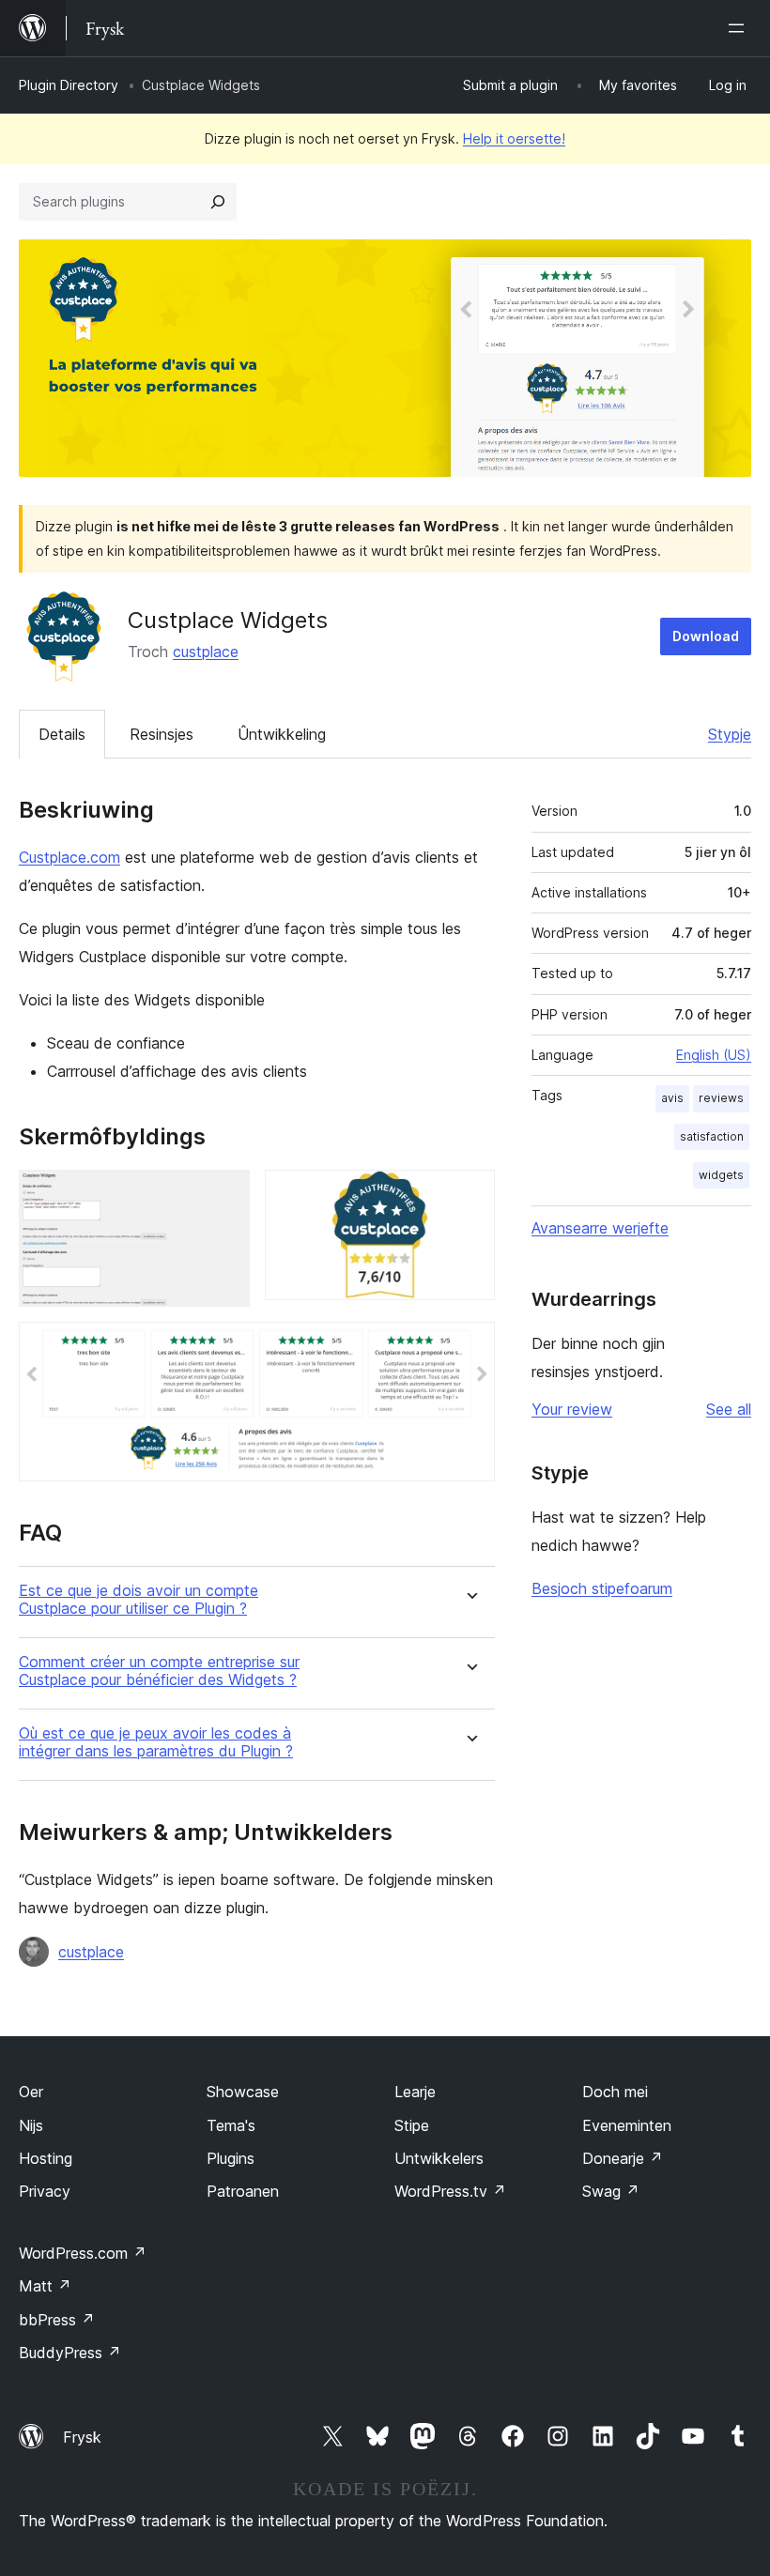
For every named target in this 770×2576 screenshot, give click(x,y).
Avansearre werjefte (600, 1228)
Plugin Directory (69, 85)
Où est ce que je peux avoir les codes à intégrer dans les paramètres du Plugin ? (156, 1742)
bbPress (57, 2320)
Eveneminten (627, 2125)
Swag (611, 2191)
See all (729, 1409)
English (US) (714, 1055)
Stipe (412, 2125)
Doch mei (615, 2092)
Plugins (231, 2158)
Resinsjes (162, 734)
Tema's (231, 2125)
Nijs (31, 2125)
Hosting (46, 2158)
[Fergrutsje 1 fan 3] (224, 1195)
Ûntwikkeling (282, 734)
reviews (721, 1098)
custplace (206, 652)
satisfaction (712, 1136)
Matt (45, 2286)
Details (62, 734)
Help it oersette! (514, 138)
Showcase (243, 2092)
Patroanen (243, 2191)
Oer (31, 2092)
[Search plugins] (218, 202)
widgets (721, 1175)
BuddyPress (70, 2353)
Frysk (82, 2437)
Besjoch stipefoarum (602, 1588)
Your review (572, 1409)
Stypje (730, 734)
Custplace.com (69, 857)
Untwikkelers (439, 2158)
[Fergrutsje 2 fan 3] (470, 1195)
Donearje (623, 2158)
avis (672, 1098)
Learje (415, 2092)
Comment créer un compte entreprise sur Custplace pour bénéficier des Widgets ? (159, 1671)
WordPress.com (83, 2253)
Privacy (45, 2191)
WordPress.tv (450, 2191)
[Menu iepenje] (740, 28)
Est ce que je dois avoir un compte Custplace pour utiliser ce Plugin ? (139, 1600)
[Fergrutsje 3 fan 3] (470, 1347)
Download (706, 636)
